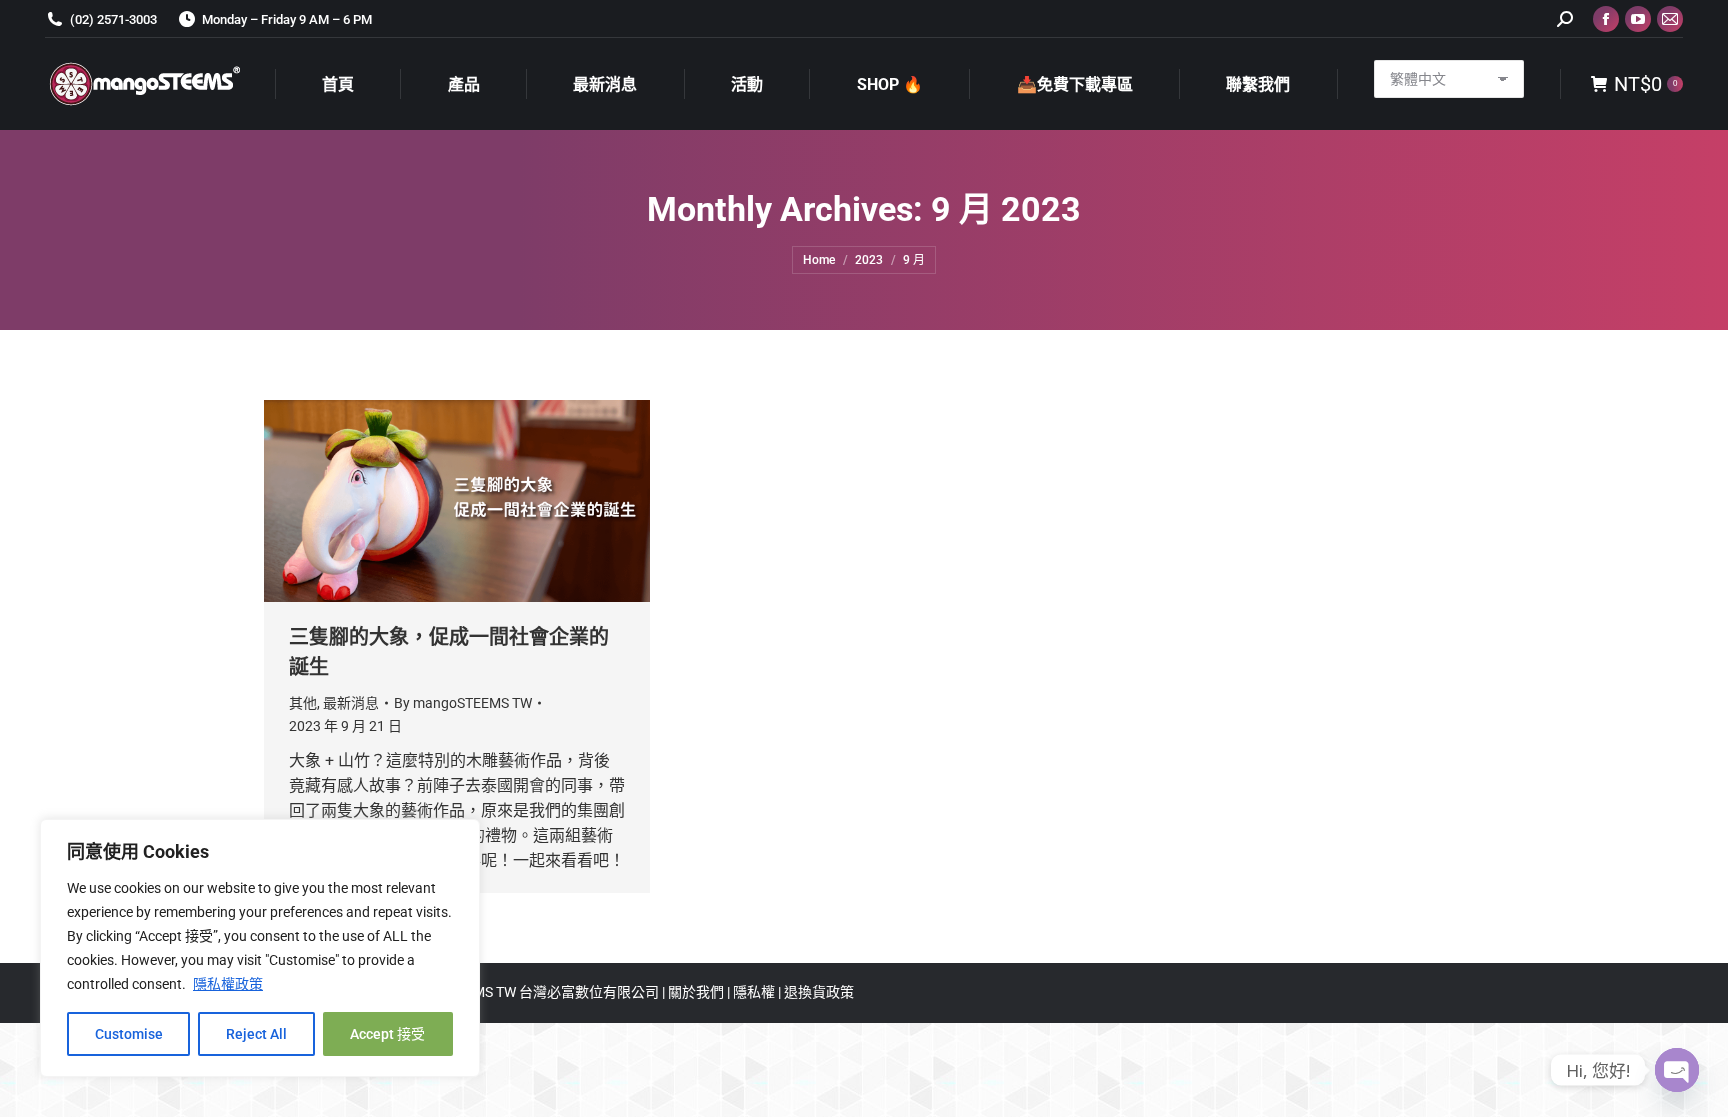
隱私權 (755, 992)
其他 (303, 703)
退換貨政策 (819, 992)
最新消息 (351, 703)
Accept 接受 (387, 1034)
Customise (129, 1034)
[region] (260, 948)
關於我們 (697, 992)
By (463, 703)
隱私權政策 (228, 984)
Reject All (256, 1034)
